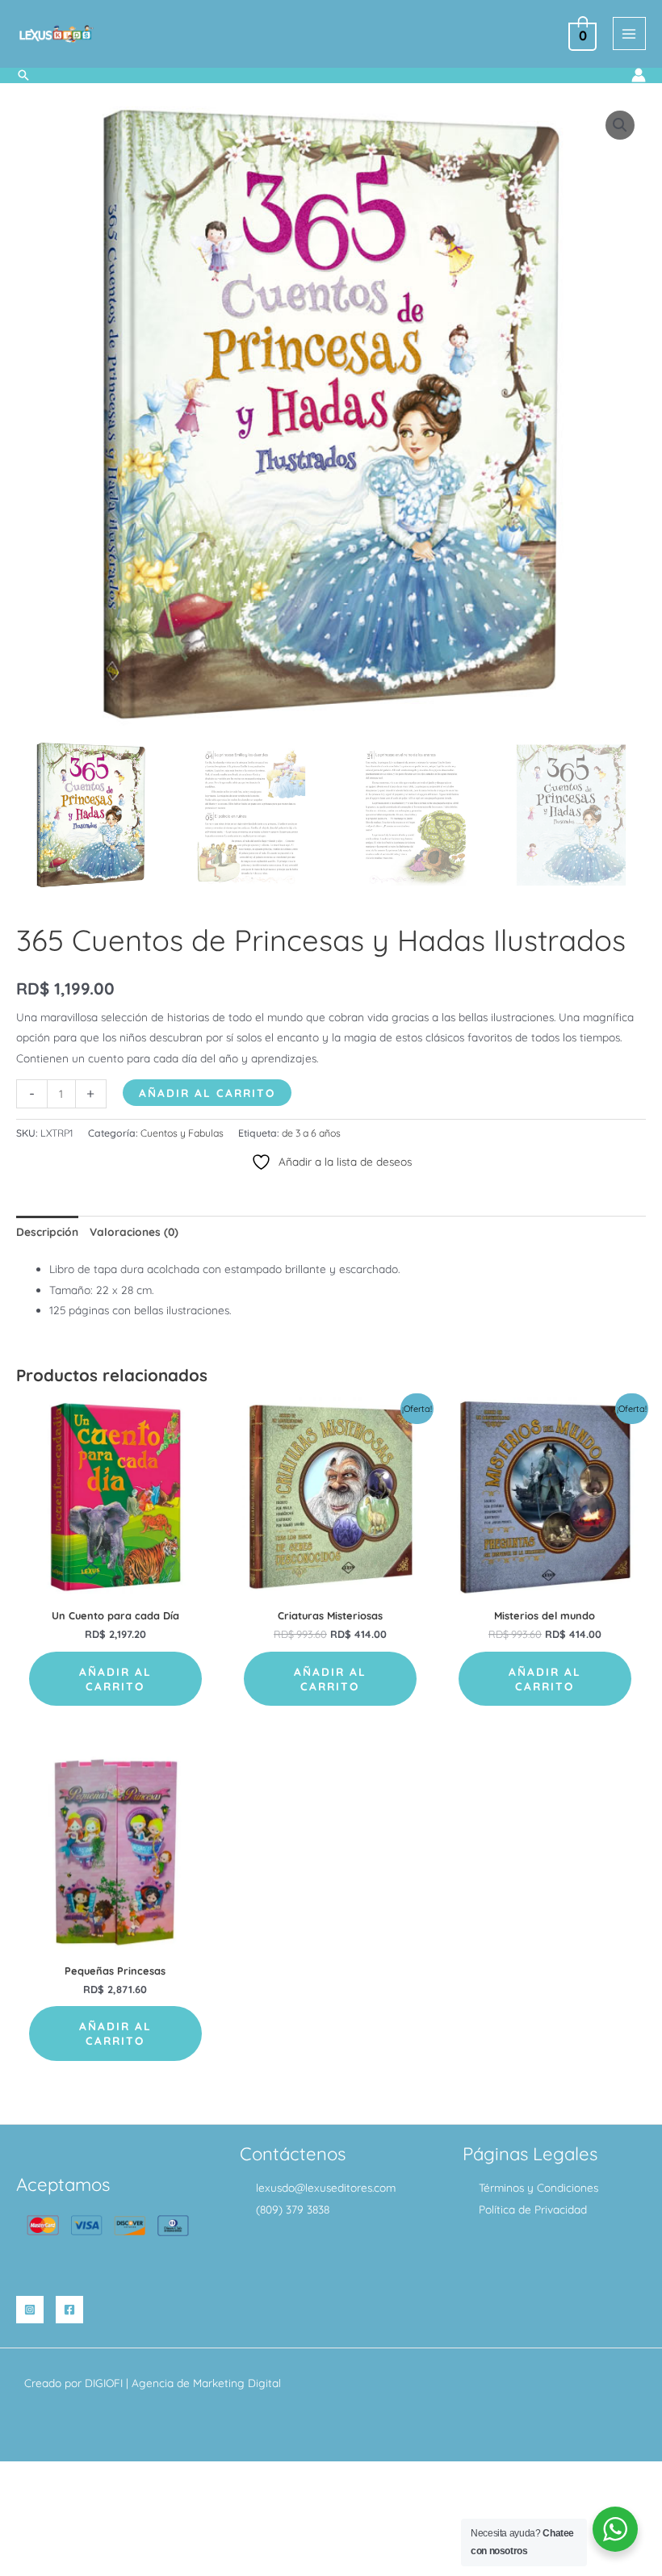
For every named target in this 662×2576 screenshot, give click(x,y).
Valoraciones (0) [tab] (134, 1231)
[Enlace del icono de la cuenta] (639, 75)
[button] (23, 75)
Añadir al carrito (207, 1093)
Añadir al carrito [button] (115, 1679)
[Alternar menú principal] (629, 34)
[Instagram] (30, 2310)
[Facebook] (69, 2310)
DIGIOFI (104, 2383)
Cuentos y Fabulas (182, 1133)
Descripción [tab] (47, 1231)
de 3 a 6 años (311, 1133)
